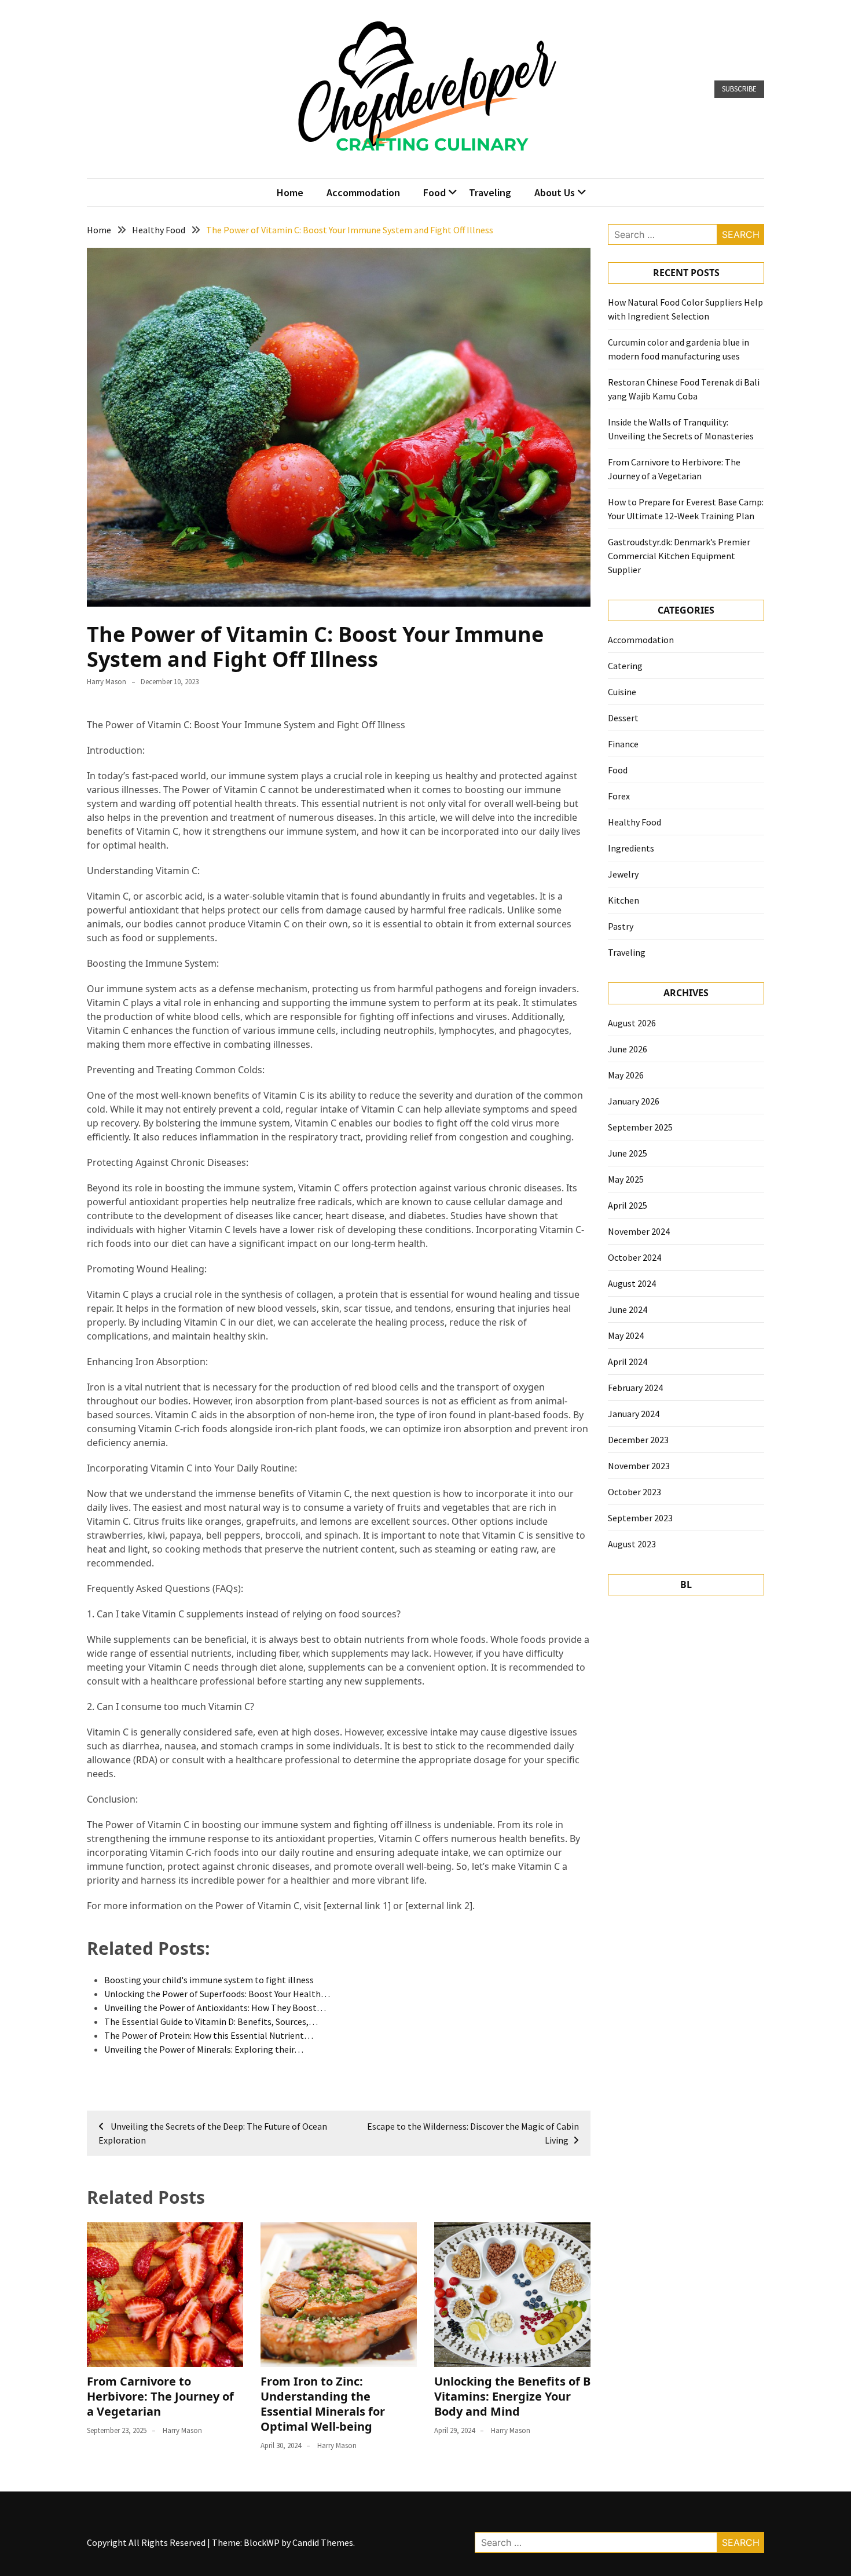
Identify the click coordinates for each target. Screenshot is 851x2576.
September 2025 (640, 1127)
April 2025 (628, 1205)
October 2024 (634, 1257)
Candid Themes (323, 2542)
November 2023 (639, 1466)
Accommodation (363, 192)
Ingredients (631, 848)
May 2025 (626, 1179)
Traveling (490, 192)
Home (290, 192)
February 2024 (635, 1388)
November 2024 (639, 1231)
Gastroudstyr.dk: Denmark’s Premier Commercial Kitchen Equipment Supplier (679, 556)
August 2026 (632, 1023)
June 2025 (628, 1153)
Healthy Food (634, 822)
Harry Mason (107, 682)
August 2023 (632, 1544)
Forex (619, 796)
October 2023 (634, 1492)
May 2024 (626, 1335)
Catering (625, 666)
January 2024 (634, 1414)
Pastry (621, 926)
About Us (555, 192)
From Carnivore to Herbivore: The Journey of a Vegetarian (160, 2396)
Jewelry (623, 874)
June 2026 (628, 1049)
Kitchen (623, 900)
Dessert (623, 718)
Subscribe (739, 89)
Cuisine (622, 692)
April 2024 (628, 1362)
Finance (623, 744)
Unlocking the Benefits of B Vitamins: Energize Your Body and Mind (512, 2396)
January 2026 (634, 1101)
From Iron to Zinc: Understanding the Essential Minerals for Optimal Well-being (323, 2404)
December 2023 (638, 1440)
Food (434, 192)
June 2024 (628, 1309)
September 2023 (640, 1518)
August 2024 (632, 1283)
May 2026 (626, 1075)
